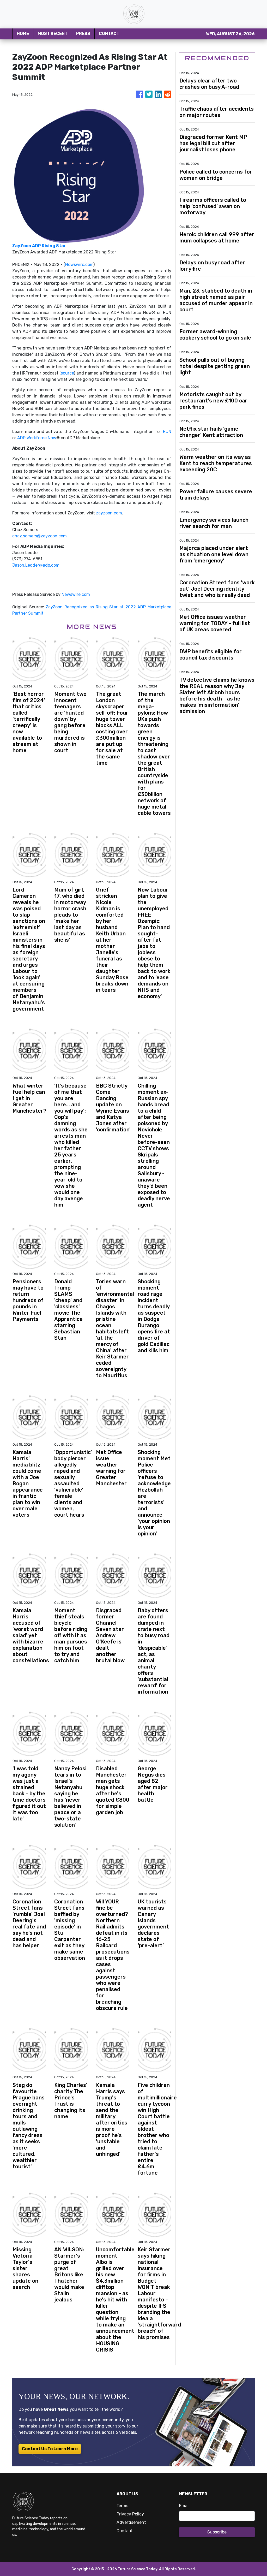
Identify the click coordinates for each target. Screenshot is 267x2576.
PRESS (83, 34)
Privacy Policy (130, 2514)
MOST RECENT (53, 34)
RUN (167, 432)
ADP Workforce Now (37, 438)
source (67, 373)
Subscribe (217, 2532)
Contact (125, 2531)
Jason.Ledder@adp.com (36, 565)
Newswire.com (79, 265)
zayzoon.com (109, 513)
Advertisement (131, 2522)
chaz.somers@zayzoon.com (40, 536)
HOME (23, 34)
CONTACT (109, 34)
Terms (122, 2506)
